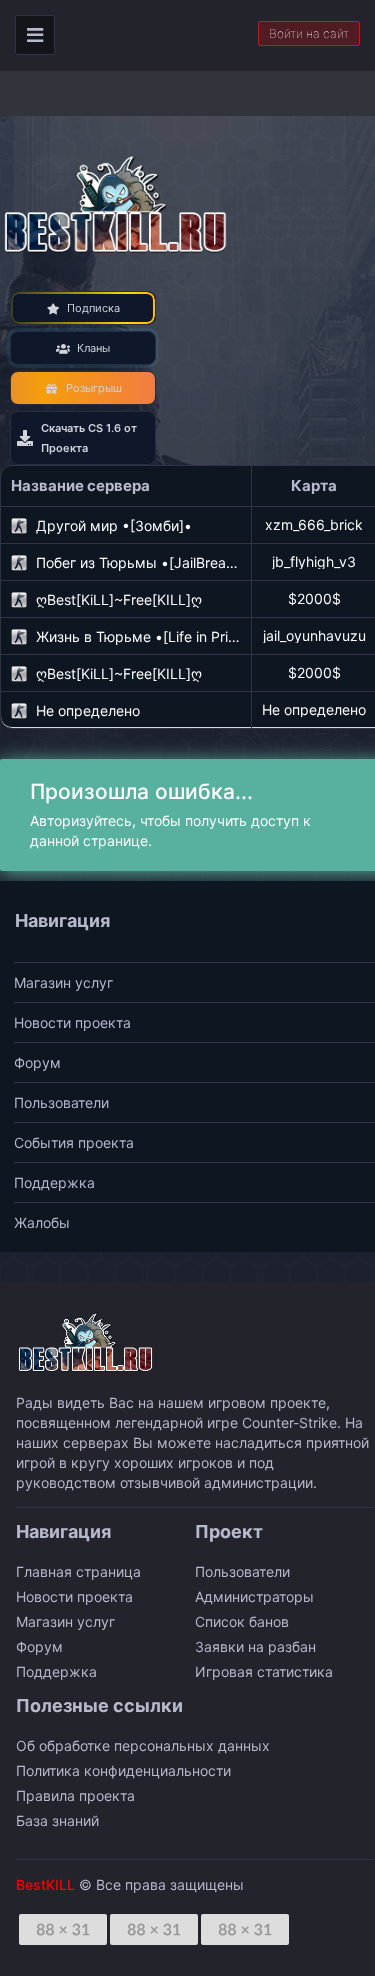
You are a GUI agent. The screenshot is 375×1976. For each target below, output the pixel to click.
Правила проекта (75, 1795)
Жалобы (42, 1222)
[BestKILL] (117, 203)
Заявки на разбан (255, 1646)
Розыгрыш (94, 388)
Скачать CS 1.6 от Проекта (89, 438)
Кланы (93, 348)
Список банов (242, 1621)
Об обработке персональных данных (143, 1745)
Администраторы (254, 1596)
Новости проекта (72, 1022)
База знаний (57, 1820)
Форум (37, 1062)
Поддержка (54, 1182)
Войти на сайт (309, 33)
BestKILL (45, 1884)
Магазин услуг (63, 982)
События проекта (74, 1142)
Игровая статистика (264, 1671)
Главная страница (78, 1571)
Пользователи (61, 1102)
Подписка (93, 308)
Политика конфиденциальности (123, 1770)
